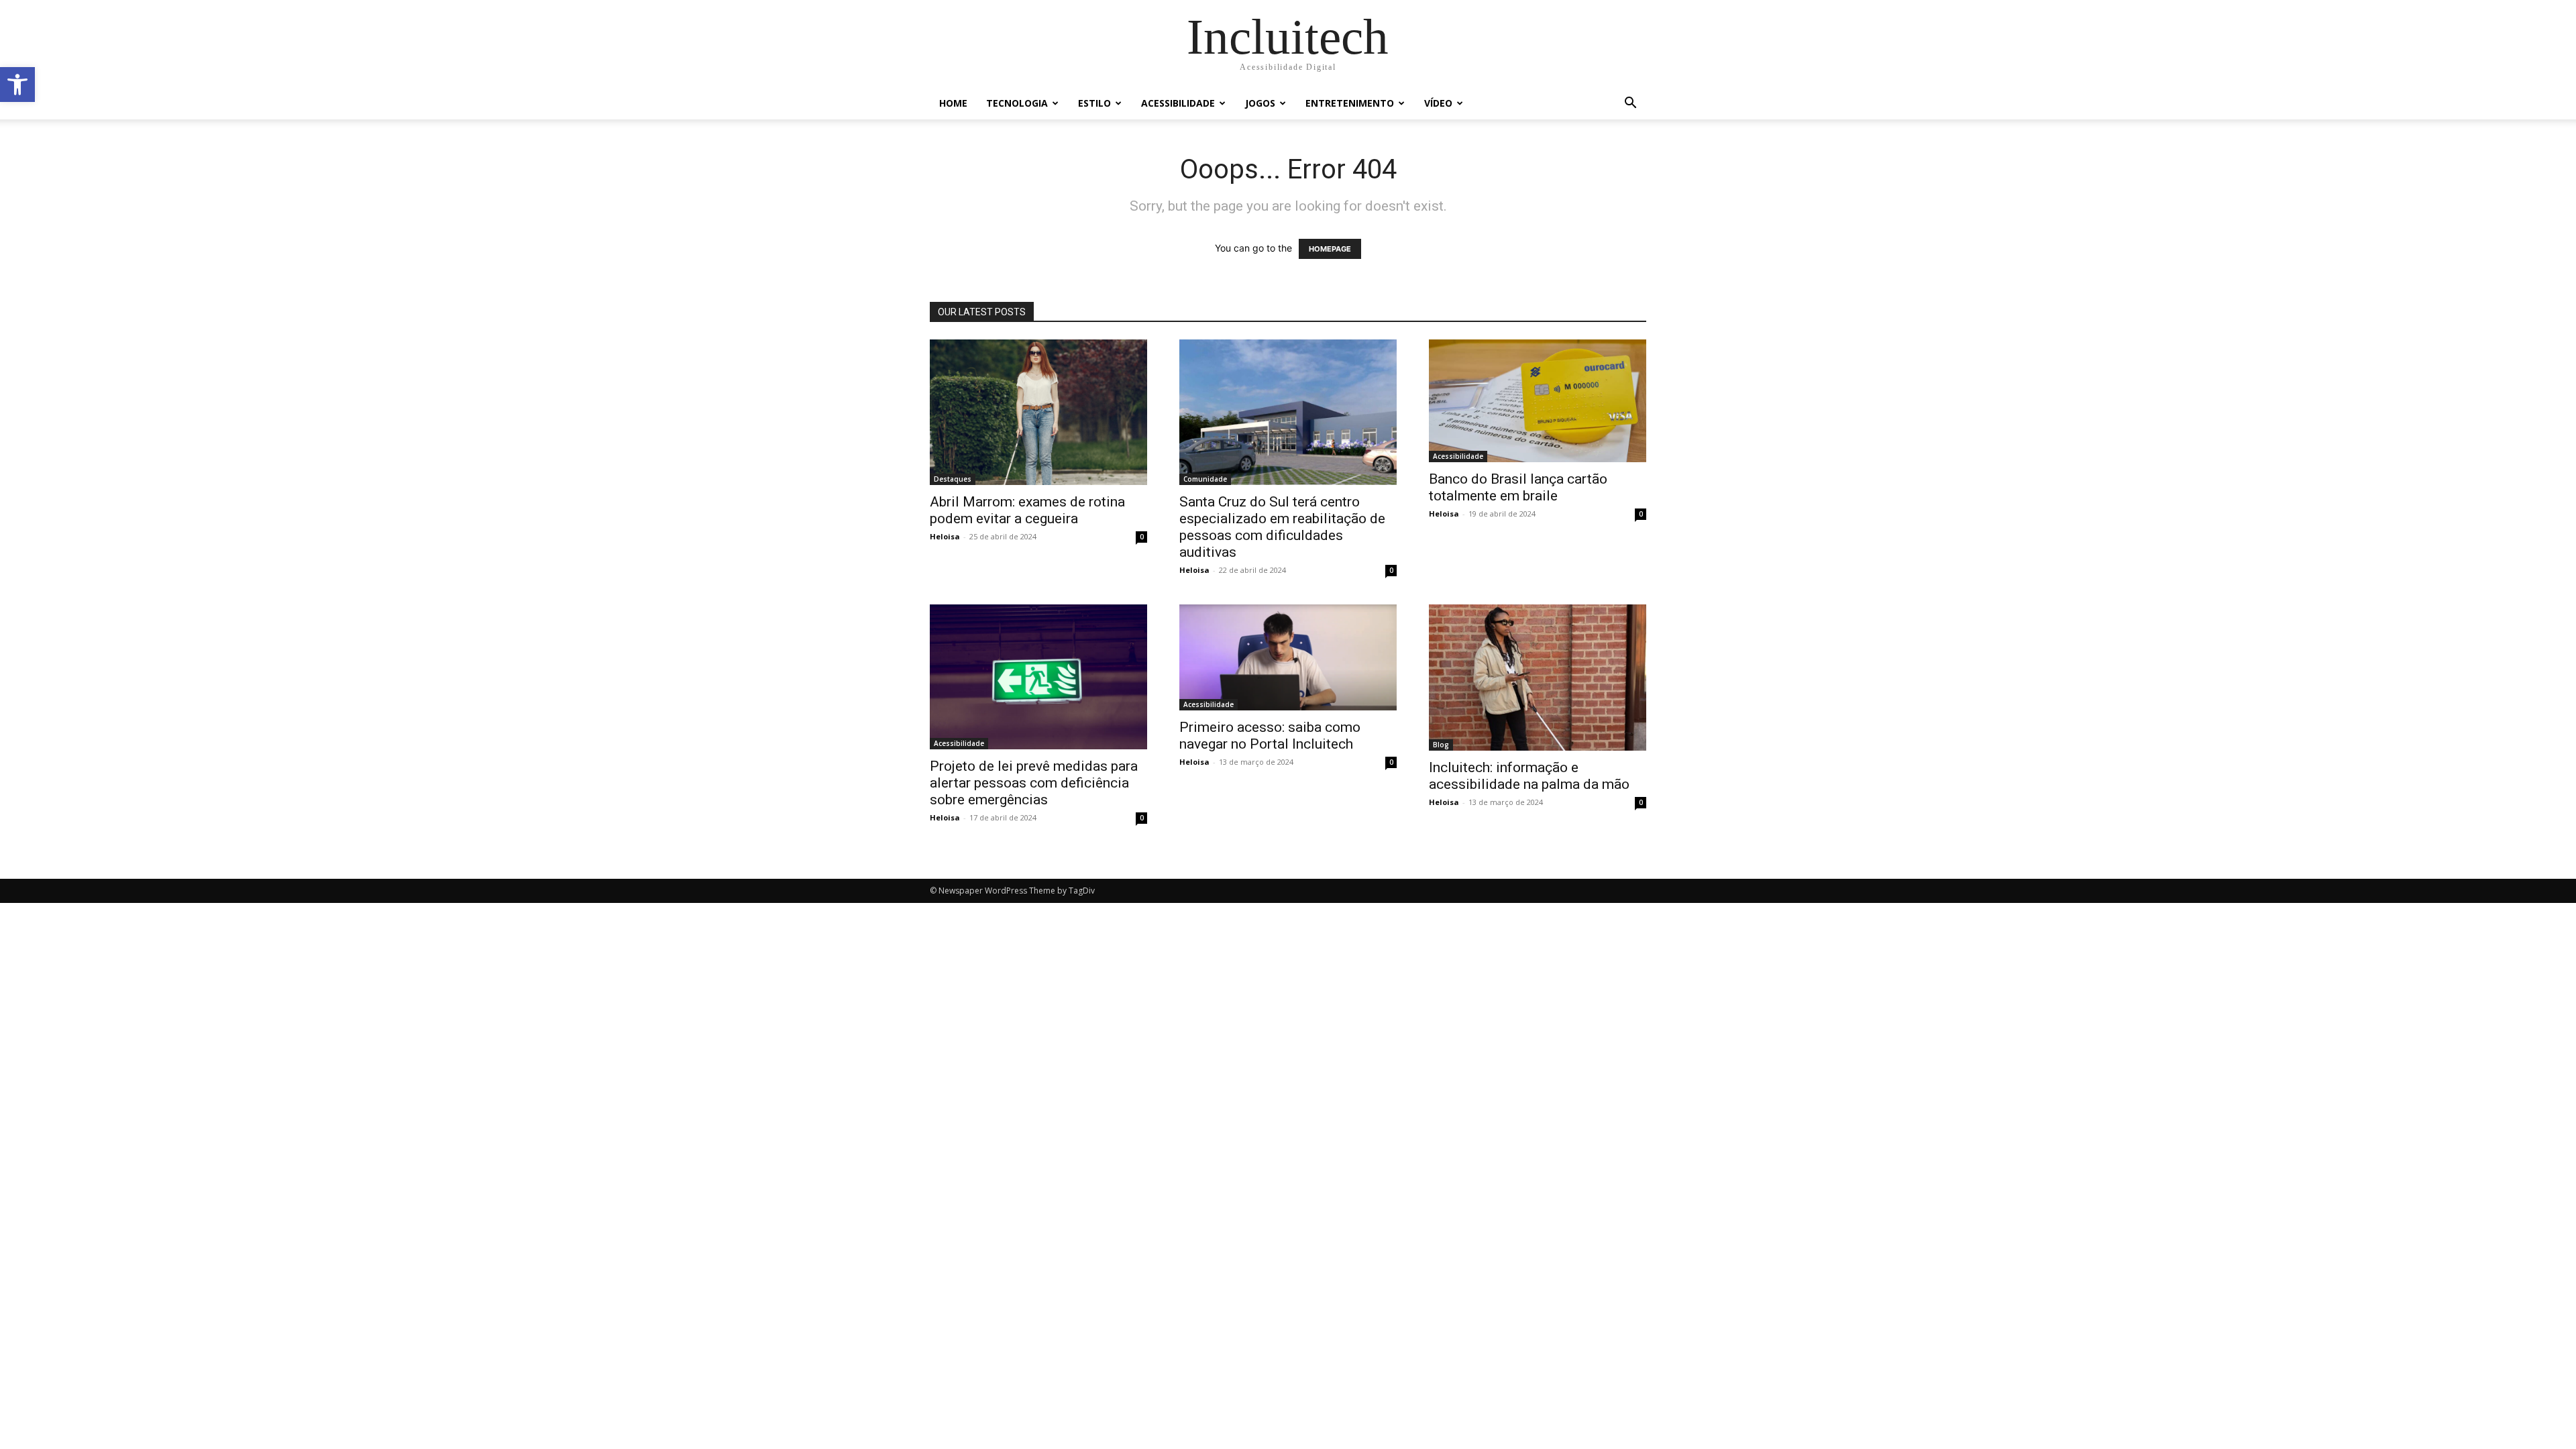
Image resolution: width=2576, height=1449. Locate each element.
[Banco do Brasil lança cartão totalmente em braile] (1538, 401)
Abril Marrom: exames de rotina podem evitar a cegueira (1027, 510)
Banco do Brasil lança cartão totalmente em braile (1518, 487)
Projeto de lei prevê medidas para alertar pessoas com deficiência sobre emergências (1034, 783)
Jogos (1260, 103)
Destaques (953, 479)
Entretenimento (1350, 103)
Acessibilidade (1178, 103)
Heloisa (945, 536)
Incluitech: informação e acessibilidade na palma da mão (1529, 776)
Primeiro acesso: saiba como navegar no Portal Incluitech (1270, 736)
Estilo (1094, 103)
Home (953, 103)
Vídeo (1438, 103)
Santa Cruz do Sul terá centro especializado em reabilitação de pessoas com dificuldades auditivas (1282, 527)
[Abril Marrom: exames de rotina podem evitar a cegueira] (1038, 412)
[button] (17, 85)
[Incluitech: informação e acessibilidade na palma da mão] (1538, 677)
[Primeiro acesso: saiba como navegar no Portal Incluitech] (1288, 657)
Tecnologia (1017, 103)
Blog (1441, 745)
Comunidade (1205, 479)
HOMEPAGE (1330, 249)
